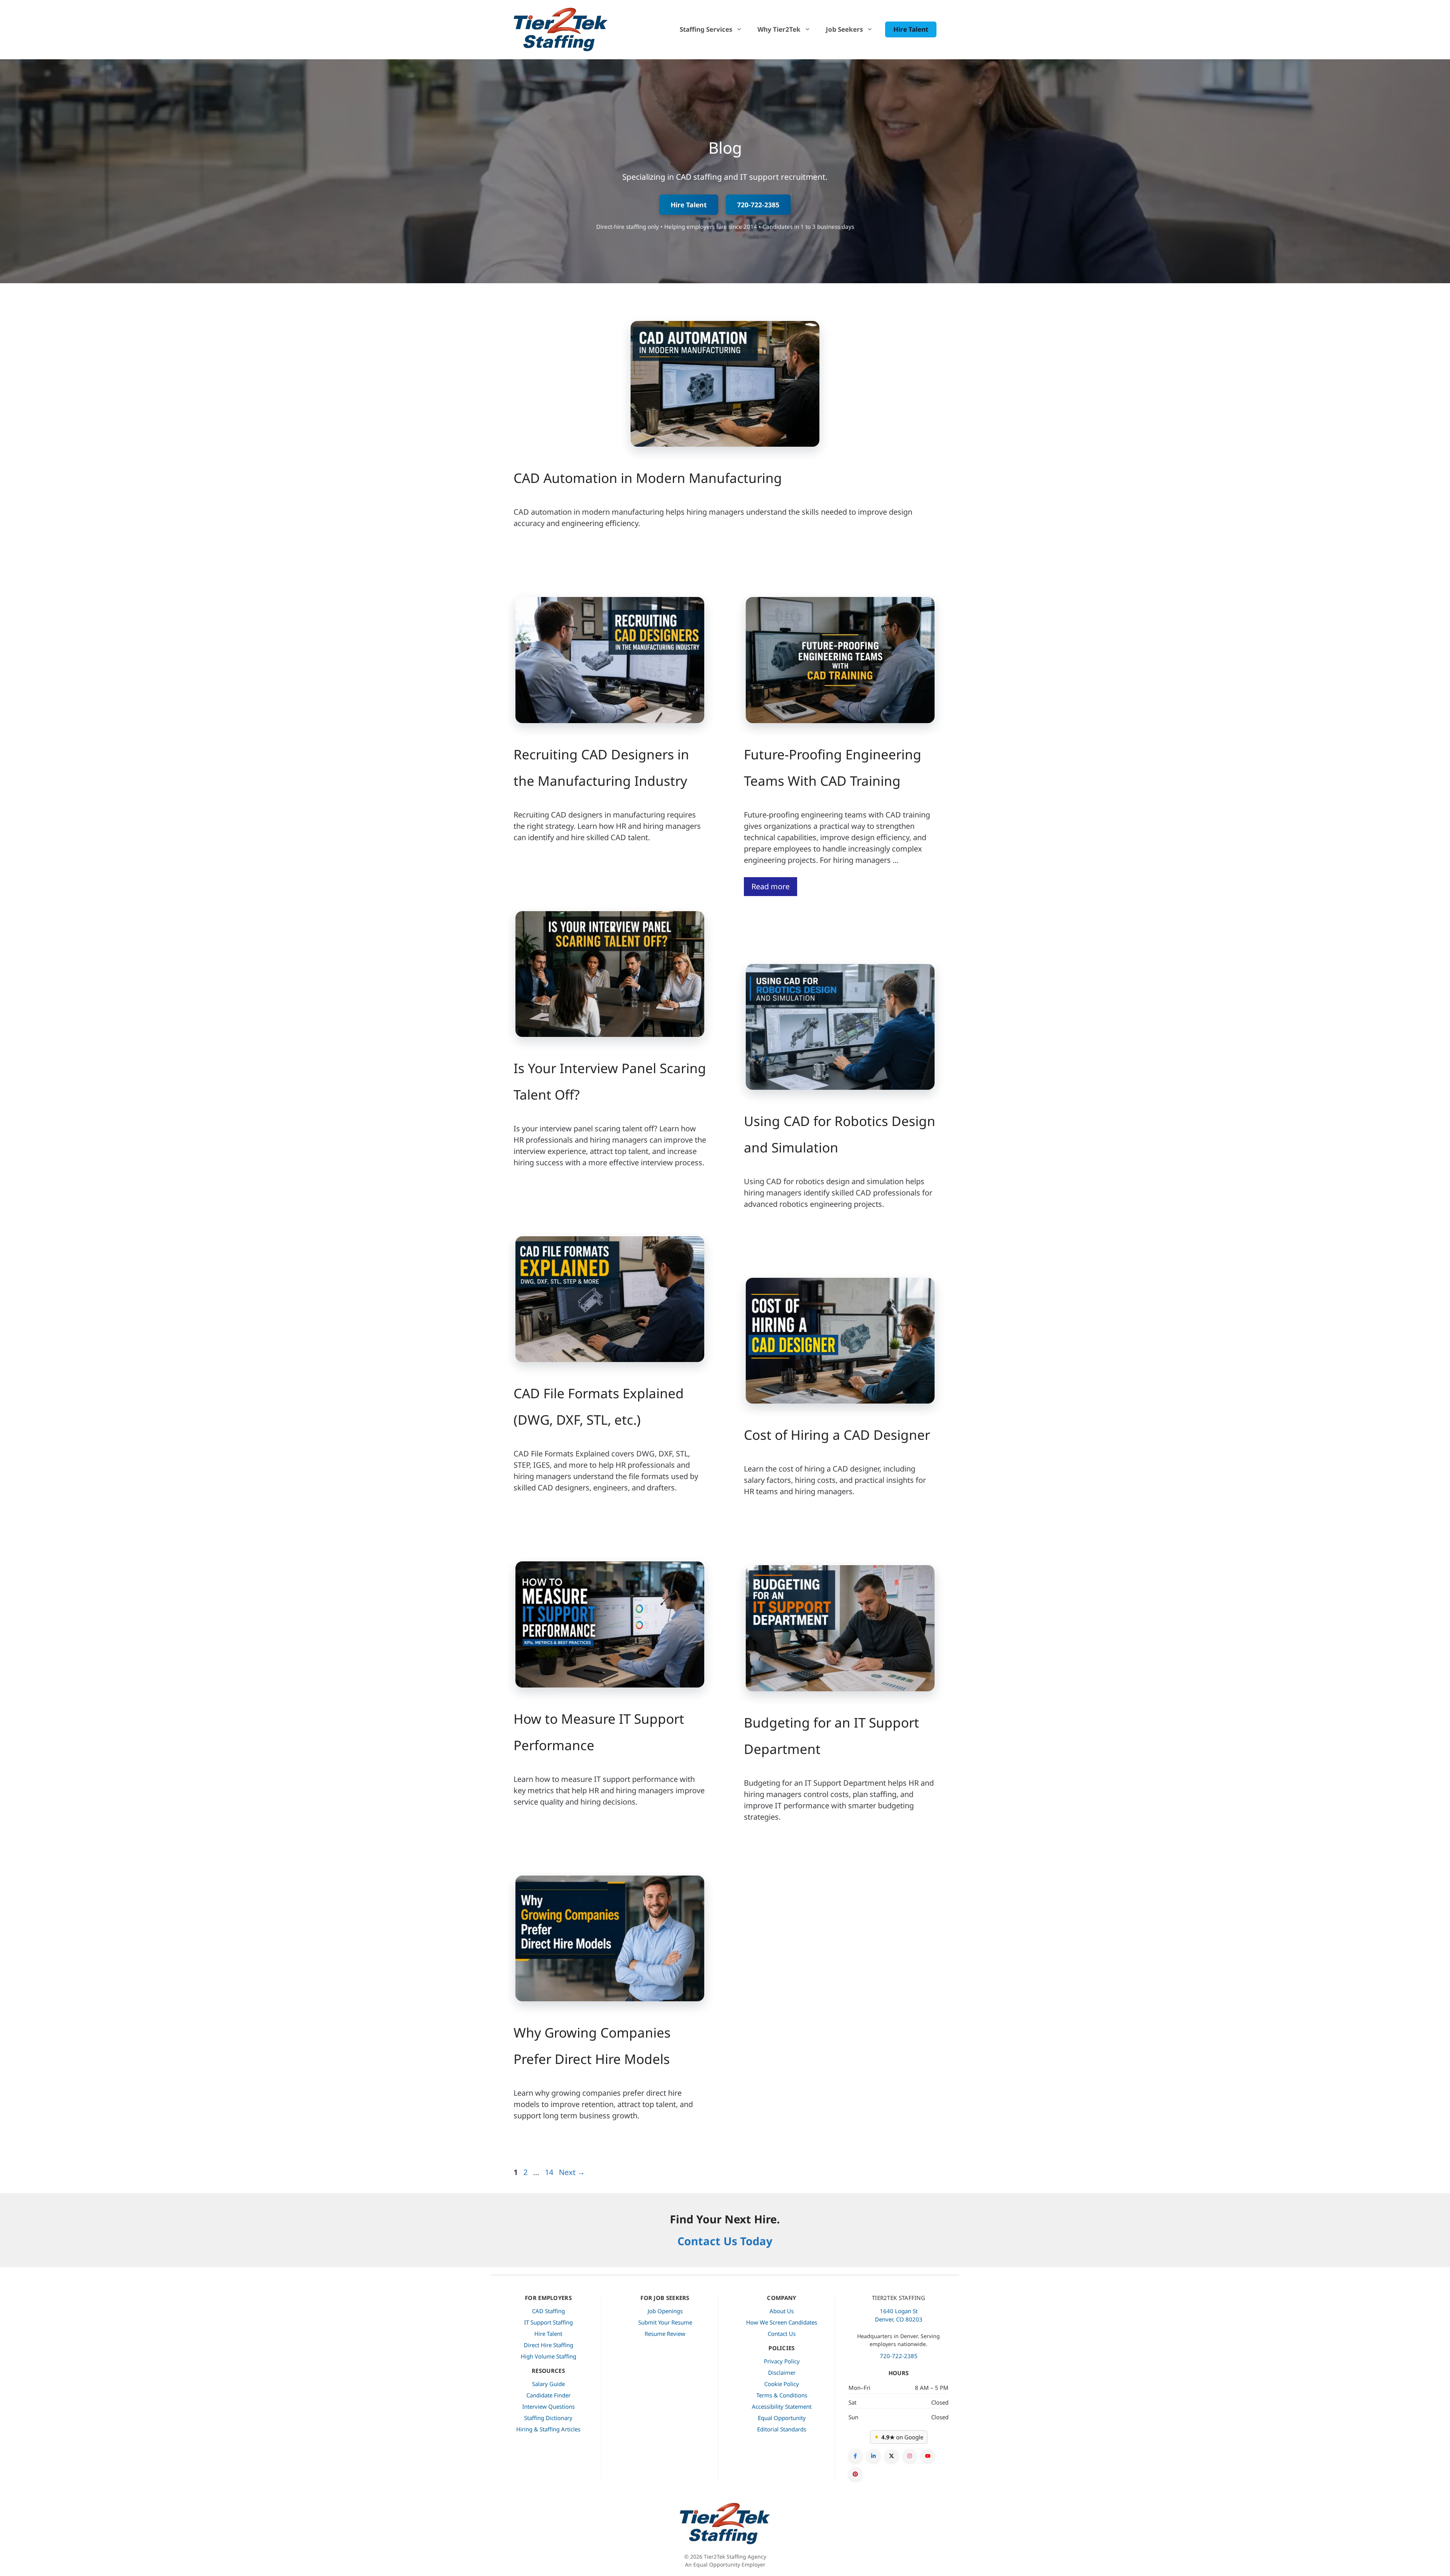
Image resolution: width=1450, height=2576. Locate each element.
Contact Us (782, 2334)
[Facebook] (855, 2456)
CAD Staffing (548, 2311)
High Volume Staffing (548, 2356)
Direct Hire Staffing (548, 2345)
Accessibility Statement (782, 2406)
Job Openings (665, 2311)
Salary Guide (548, 2384)
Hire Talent (911, 29)
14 (550, 2172)
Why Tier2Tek (779, 29)
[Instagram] (910, 2456)
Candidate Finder (548, 2395)
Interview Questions (548, 2406)
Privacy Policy (782, 2361)
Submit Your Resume (665, 2322)
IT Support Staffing (548, 2322)
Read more (771, 886)
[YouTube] (928, 2456)
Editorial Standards (782, 2429)
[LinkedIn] (873, 2456)
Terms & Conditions (782, 2395)
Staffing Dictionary (548, 2418)
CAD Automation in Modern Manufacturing (648, 478)
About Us (782, 2311)
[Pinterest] (855, 2474)
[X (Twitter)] (892, 2456)
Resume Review (665, 2334)
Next (572, 2172)
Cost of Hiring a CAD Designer (837, 1435)
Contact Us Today (725, 2241)
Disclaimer (782, 2372)
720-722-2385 (758, 205)
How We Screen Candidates (782, 2322)
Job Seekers (844, 29)
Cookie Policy (782, 2384)
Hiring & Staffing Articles (548, 2429)
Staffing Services (706, 29)
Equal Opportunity (782, 2418)
